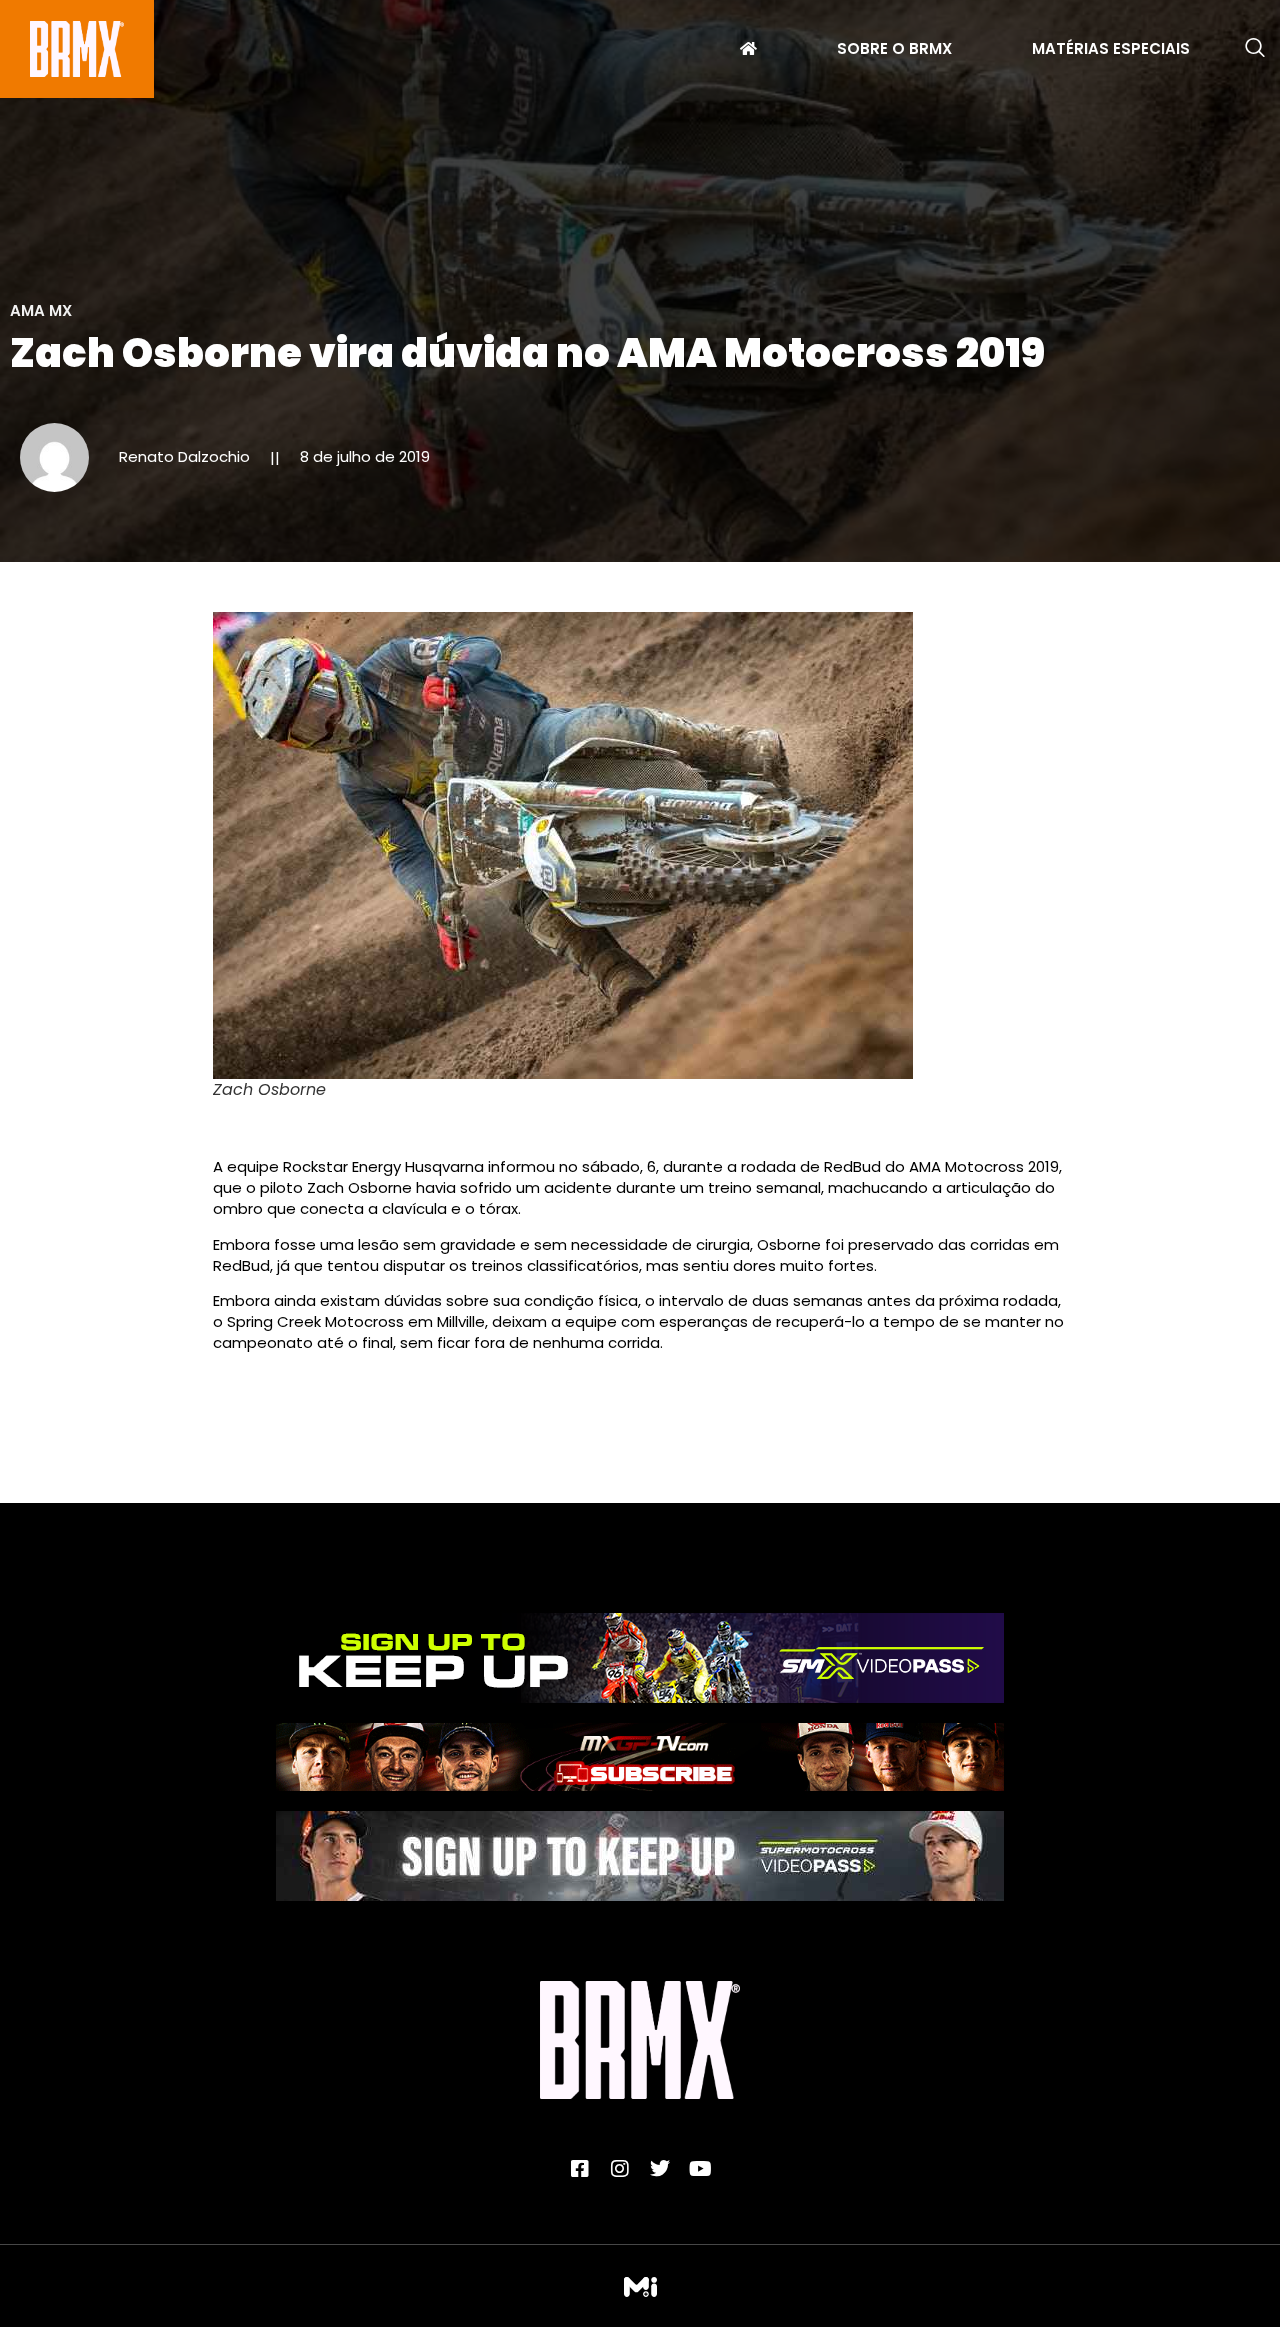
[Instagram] (620, 2169)
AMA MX (41, 310)
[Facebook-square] (580, 2169)
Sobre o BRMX (894, 51)
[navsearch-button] (1255, 49)
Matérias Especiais (1111, 51)
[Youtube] (700, 2169)
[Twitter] (660, 2169)
